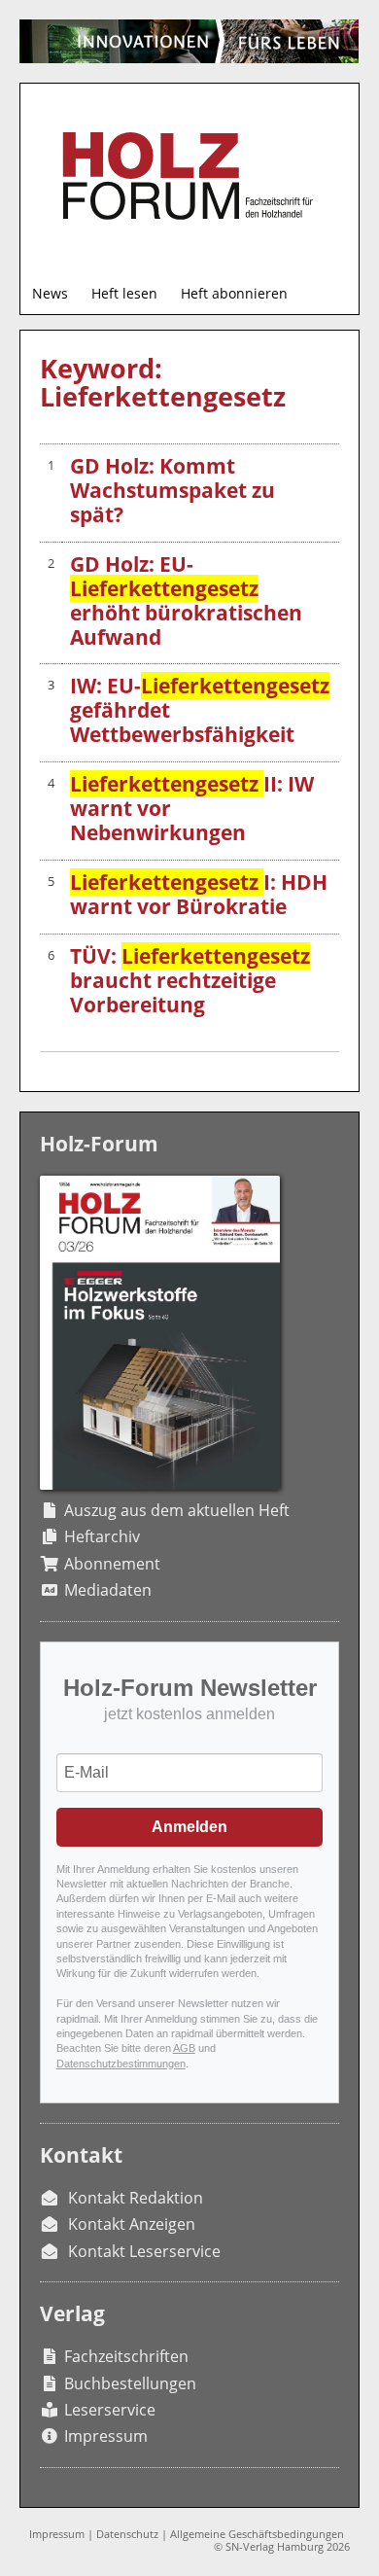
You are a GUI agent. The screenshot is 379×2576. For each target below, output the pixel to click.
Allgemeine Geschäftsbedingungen (257, 2534)
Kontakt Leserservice (144, 2251)
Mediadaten (108, 1590)
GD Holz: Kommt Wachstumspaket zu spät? (172, 490)
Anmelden (189, 1827)
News (50, 293)
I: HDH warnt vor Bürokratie (199, 894)
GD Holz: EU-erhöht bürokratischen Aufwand (186, 600)
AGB (184, 2048)
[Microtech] (189, 41)
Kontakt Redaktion (136, 2198)
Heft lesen (124, 293)
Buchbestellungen (130, 2383)
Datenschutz (127, 2534)
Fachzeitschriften (126, 2356)
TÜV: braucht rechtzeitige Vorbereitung (190, 980)
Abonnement (112, 1564)
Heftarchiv (102, 1536)
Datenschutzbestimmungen (121, 2064)
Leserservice (110, 2410)
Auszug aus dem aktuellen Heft (177, 1510)
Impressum (106, 2436)
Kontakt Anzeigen (132, 2224)
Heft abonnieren (234, 293)
